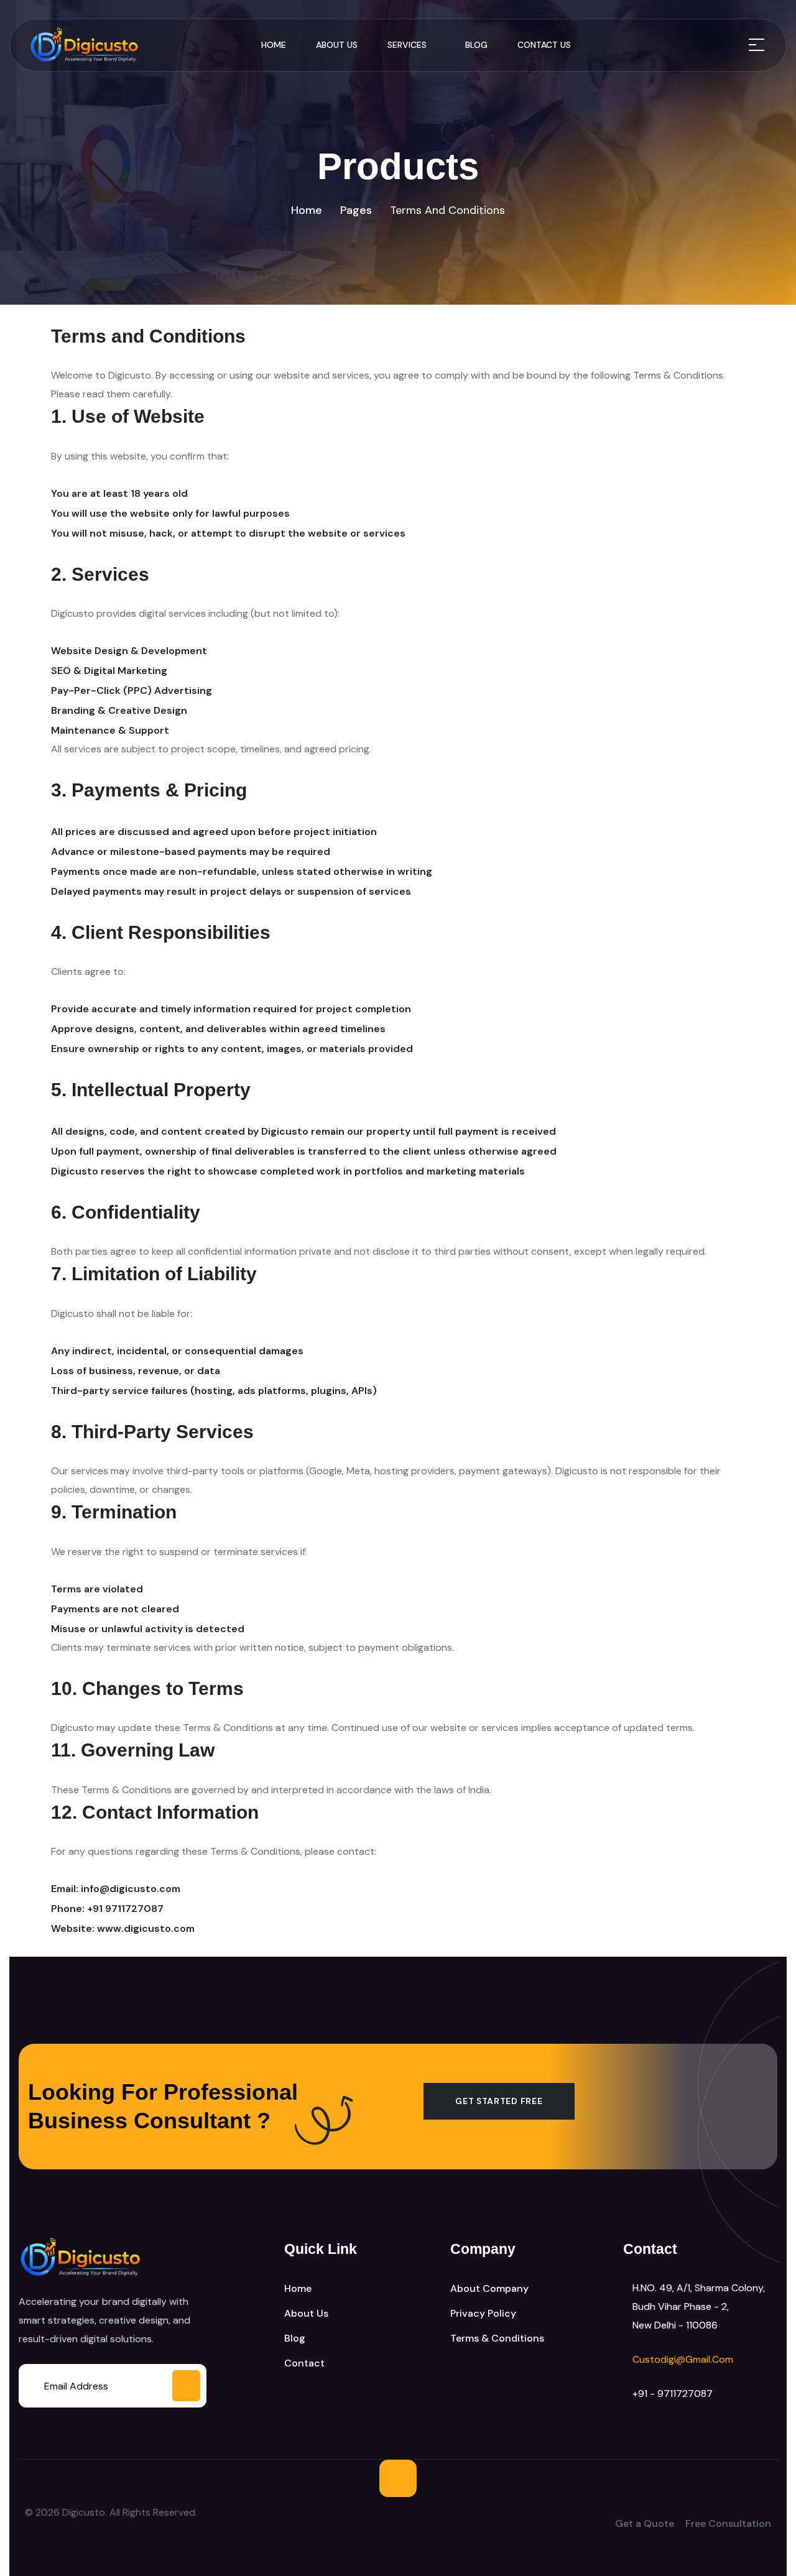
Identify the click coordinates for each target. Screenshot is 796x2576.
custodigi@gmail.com (683, 2359)
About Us (337, 45)
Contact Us (544, 45)
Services (407, 45)
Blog (476, 45)
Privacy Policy (483, 2313)
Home (274, 45)
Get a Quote (645, 2523)
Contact (304, 2363)
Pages (356, 210)
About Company (489, 2288)
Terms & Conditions (497, 2338)
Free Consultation (728, 2523)
